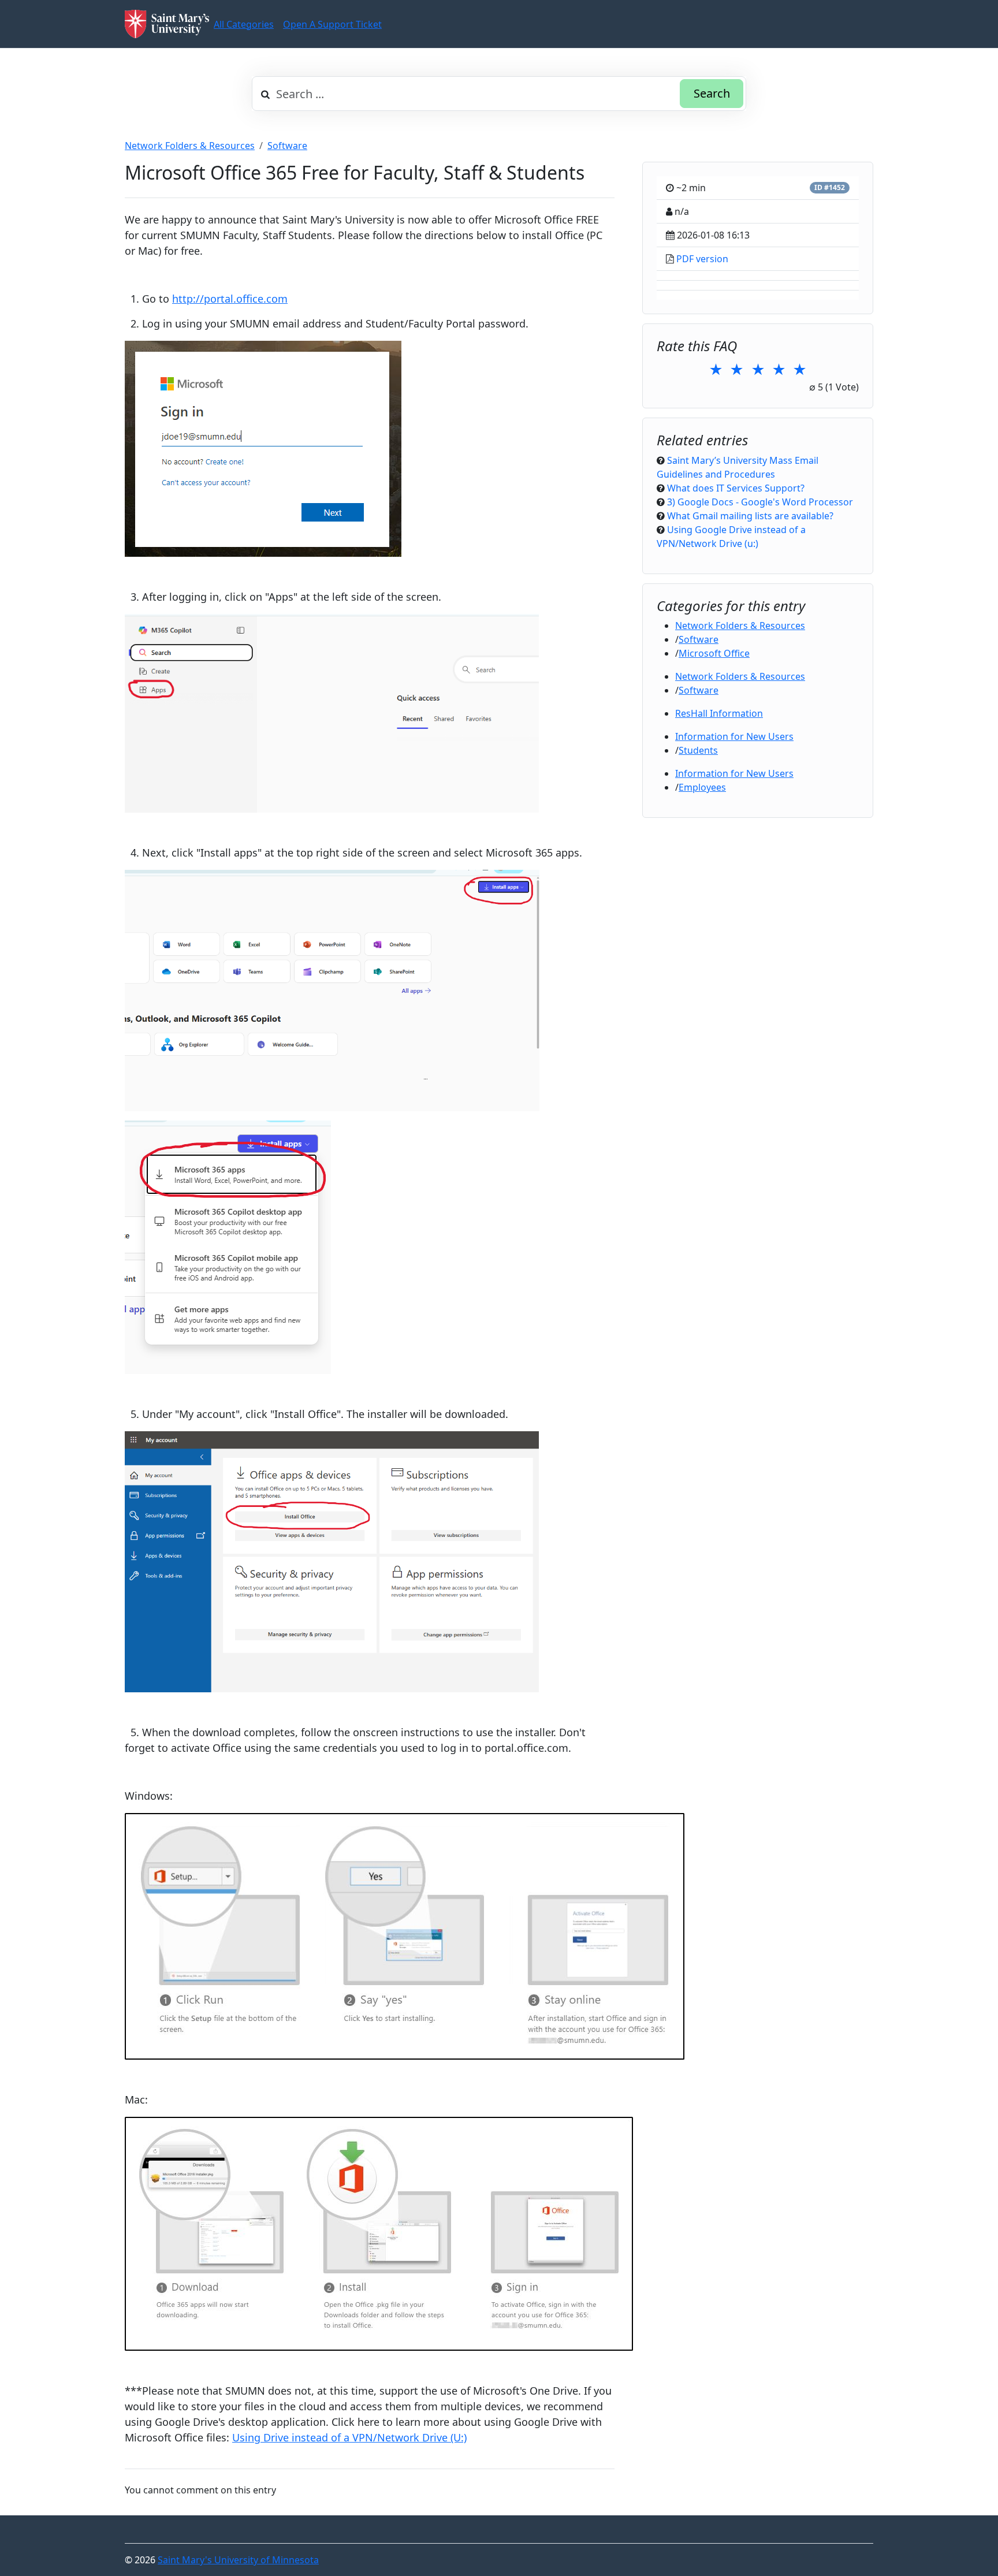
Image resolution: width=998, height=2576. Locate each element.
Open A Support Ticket (332, 24)
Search (712, 93)
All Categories (244, 24)
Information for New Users (734, 736)
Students (698, 750)
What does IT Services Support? (736, 488)
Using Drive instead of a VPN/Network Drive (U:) (349, 2437)
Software (287, 146)
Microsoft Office (714, 653)
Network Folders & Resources (190, 146)
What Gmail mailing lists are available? (750, 516)
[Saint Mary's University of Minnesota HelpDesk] (167, 24)
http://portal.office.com (230, 299)
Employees (702, 787)
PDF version (702, 259)
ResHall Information (719, 713)
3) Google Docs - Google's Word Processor (760, 502)
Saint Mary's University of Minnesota (238, 2560)
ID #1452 (830, 187)
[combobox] (499, 94)
